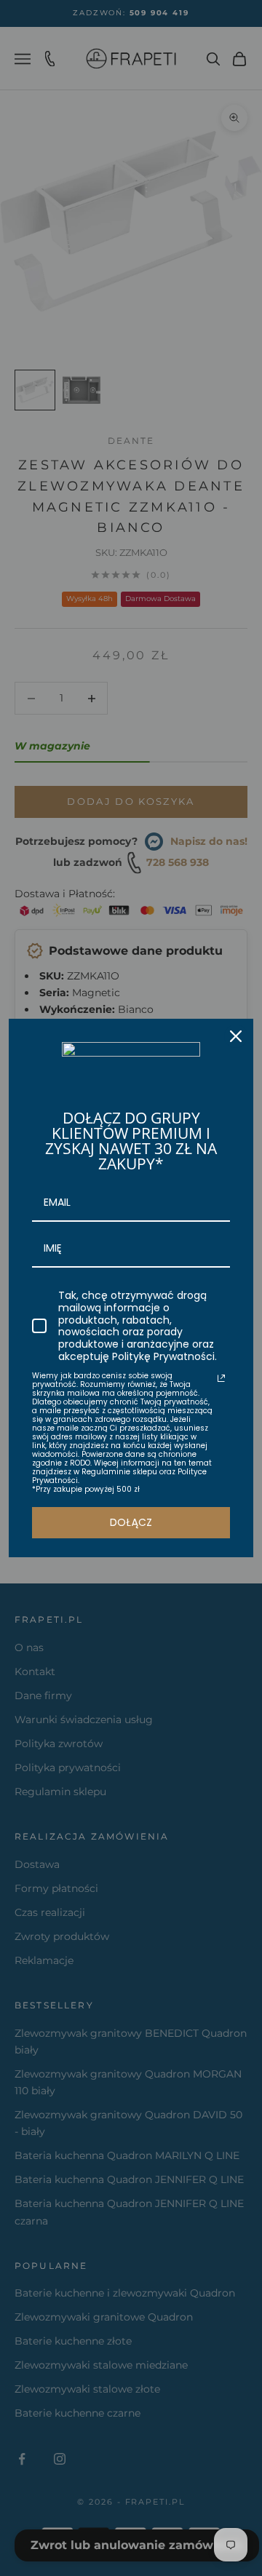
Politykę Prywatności (163, 1356)
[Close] (236, 1036)
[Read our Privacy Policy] (221, 1378)
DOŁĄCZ (131, 1522)
